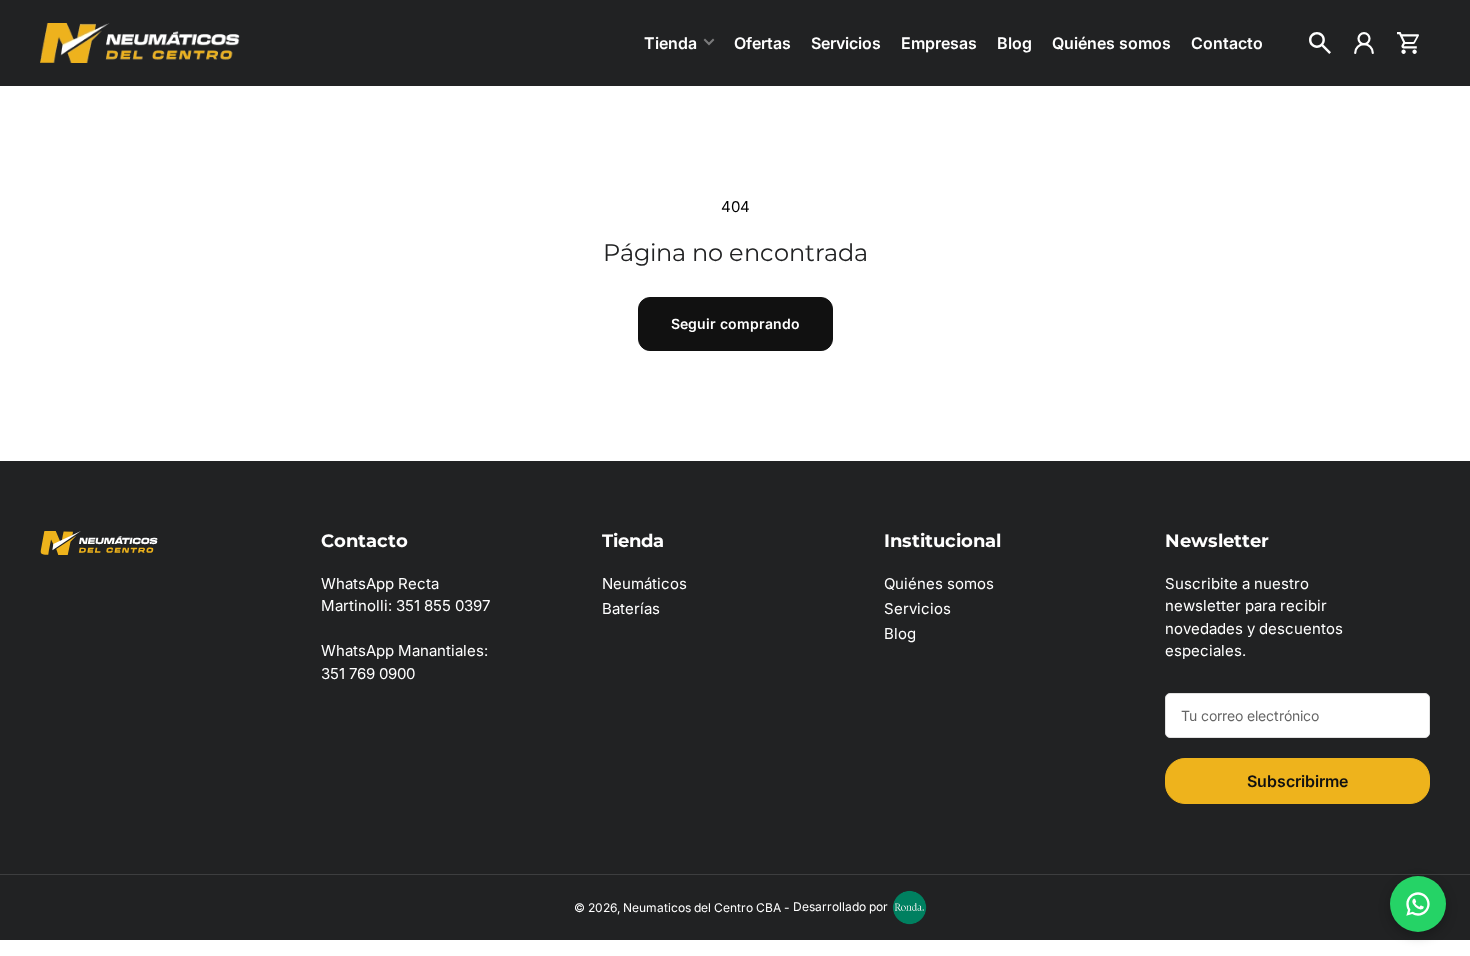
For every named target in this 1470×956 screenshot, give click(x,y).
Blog (1014, 43)
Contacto (1227, 43)
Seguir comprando (735, 323)
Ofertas (762, 43)
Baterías (631, 608)
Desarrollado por (840, 906)
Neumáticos (644, 583)
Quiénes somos (1111, 43)
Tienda (670, 43)
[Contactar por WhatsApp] (1418, 904)
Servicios (846, 43)
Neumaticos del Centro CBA (702, 906)
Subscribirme (1297, 781)
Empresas (939, 43)
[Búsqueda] (1320, 43)
